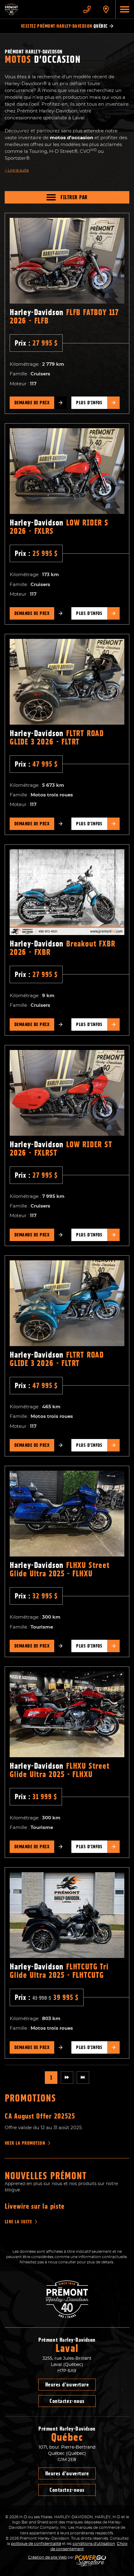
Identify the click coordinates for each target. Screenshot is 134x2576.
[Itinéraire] (106, 9)
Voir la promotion (25, 2143)
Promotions (30, 2098)
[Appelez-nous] (87, 9)
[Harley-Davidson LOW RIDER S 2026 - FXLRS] (67, 471)
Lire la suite (17, 170)
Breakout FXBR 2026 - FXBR (62, 948)
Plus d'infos (89, 403)
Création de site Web (47, 2557)
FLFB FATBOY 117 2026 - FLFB (64, 316)
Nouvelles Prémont (46, 2176)
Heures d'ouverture (67, 2385)
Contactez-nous (67, 2401)
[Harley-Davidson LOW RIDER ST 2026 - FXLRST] (67, 1093)
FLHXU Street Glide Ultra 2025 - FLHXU (60, 1569)
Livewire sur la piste (35, 2206)
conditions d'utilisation (94, 2544)
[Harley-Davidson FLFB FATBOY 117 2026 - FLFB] (67, 261)
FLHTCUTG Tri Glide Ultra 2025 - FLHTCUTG (59, 1971)
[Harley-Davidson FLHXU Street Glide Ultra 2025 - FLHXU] (67, 1514)
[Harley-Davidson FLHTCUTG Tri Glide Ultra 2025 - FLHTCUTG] (67, 1915)
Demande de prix (32, 403)
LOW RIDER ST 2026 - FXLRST (61, 1149)
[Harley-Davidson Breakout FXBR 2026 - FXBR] (67, 892)
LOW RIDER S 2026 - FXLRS (59, 527)
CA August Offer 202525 (40, 2116)
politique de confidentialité (36, 2544)
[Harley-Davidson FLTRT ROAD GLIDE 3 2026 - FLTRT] (67, 682)
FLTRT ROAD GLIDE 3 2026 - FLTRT (57, 738)
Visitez (64, 26)
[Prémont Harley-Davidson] (39, 9)
